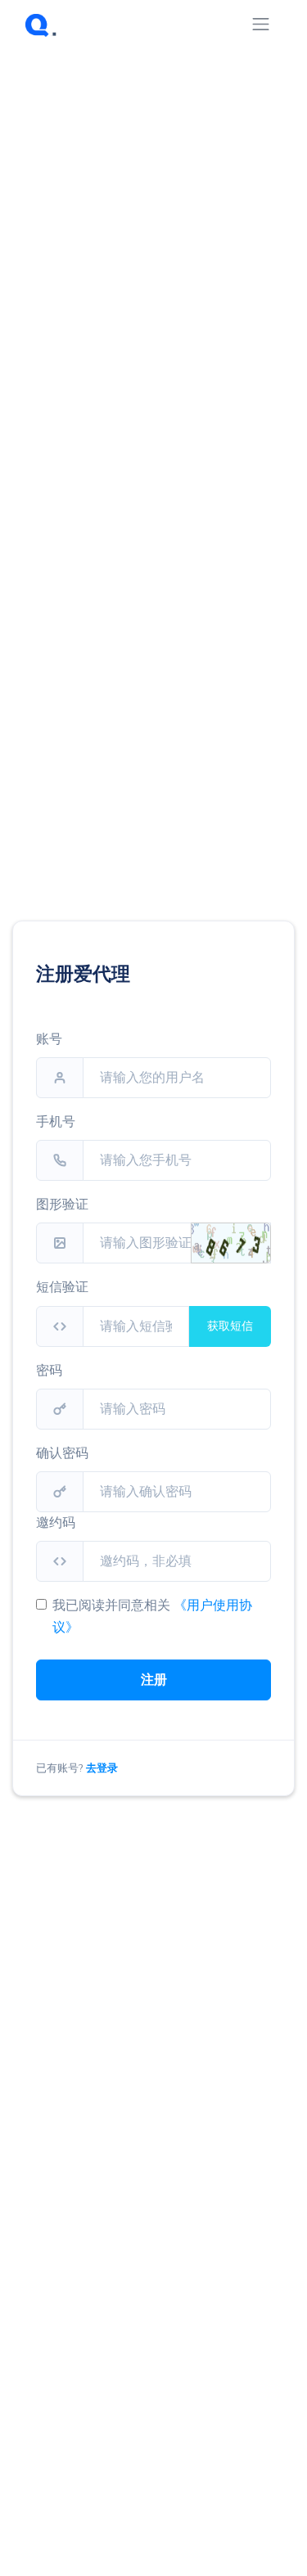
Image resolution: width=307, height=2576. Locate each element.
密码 (49, 1371)
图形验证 (62, 1205)
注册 (154, 1680)
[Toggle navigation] (261, 24)
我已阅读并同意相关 (111, 1605)
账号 (49, 1039)
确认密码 (62, 1453)
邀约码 (56, 1523)
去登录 (102, 1768)
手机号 (56, 1122)
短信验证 (62, 1287)
